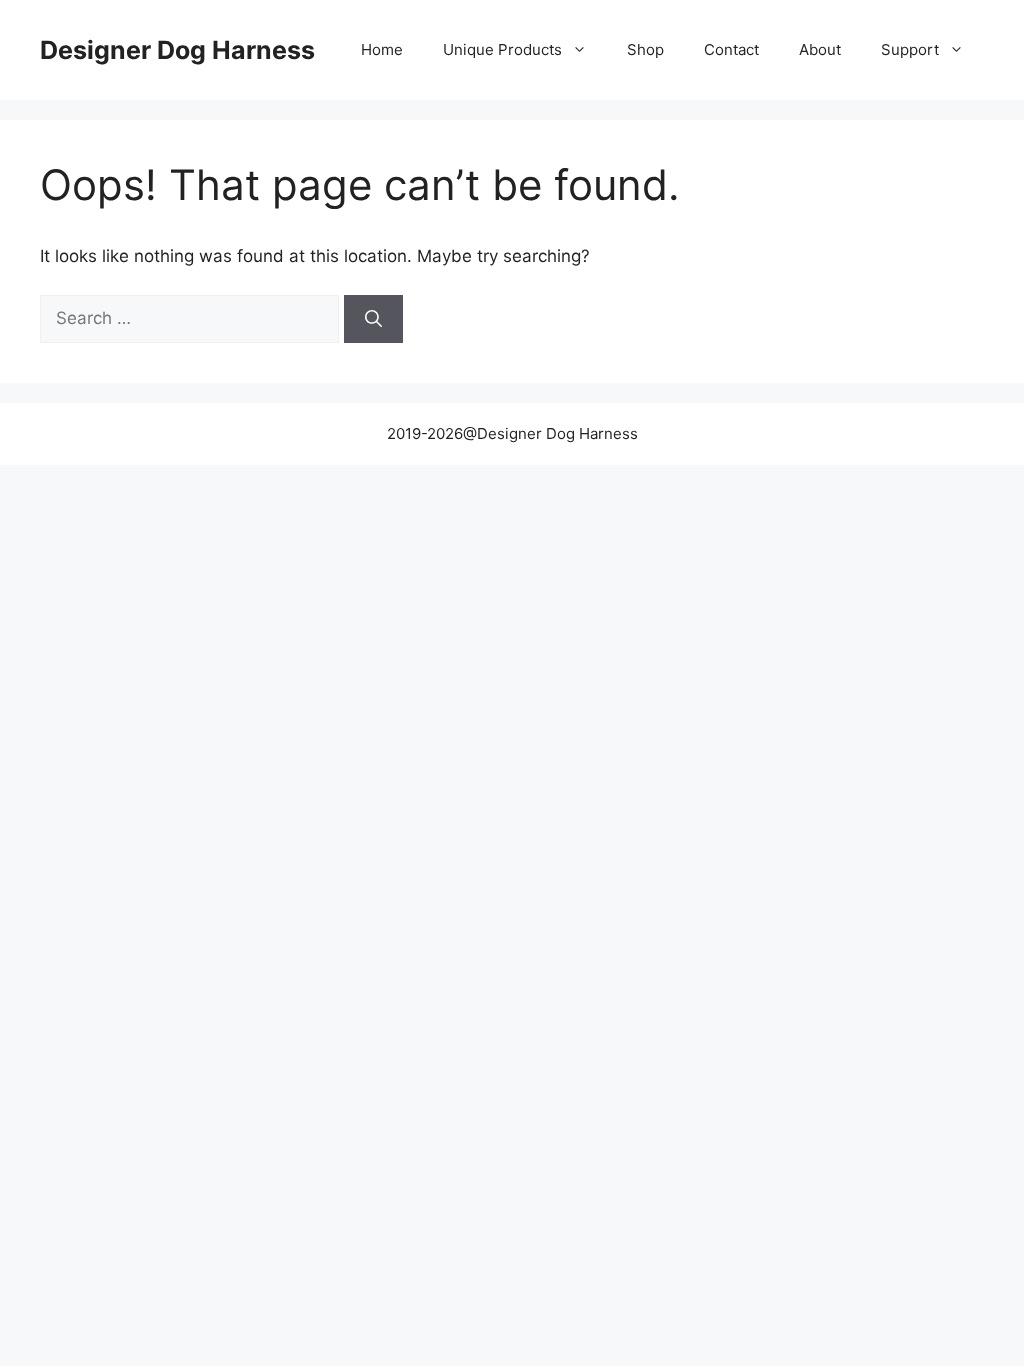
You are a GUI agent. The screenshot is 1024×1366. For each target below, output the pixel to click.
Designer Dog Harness (177, 50)
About (820, 49)
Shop (645, 49)
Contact (731, 49)
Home (382, 49)
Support (910, 49)
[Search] (373, 319)
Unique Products (502, 49)
